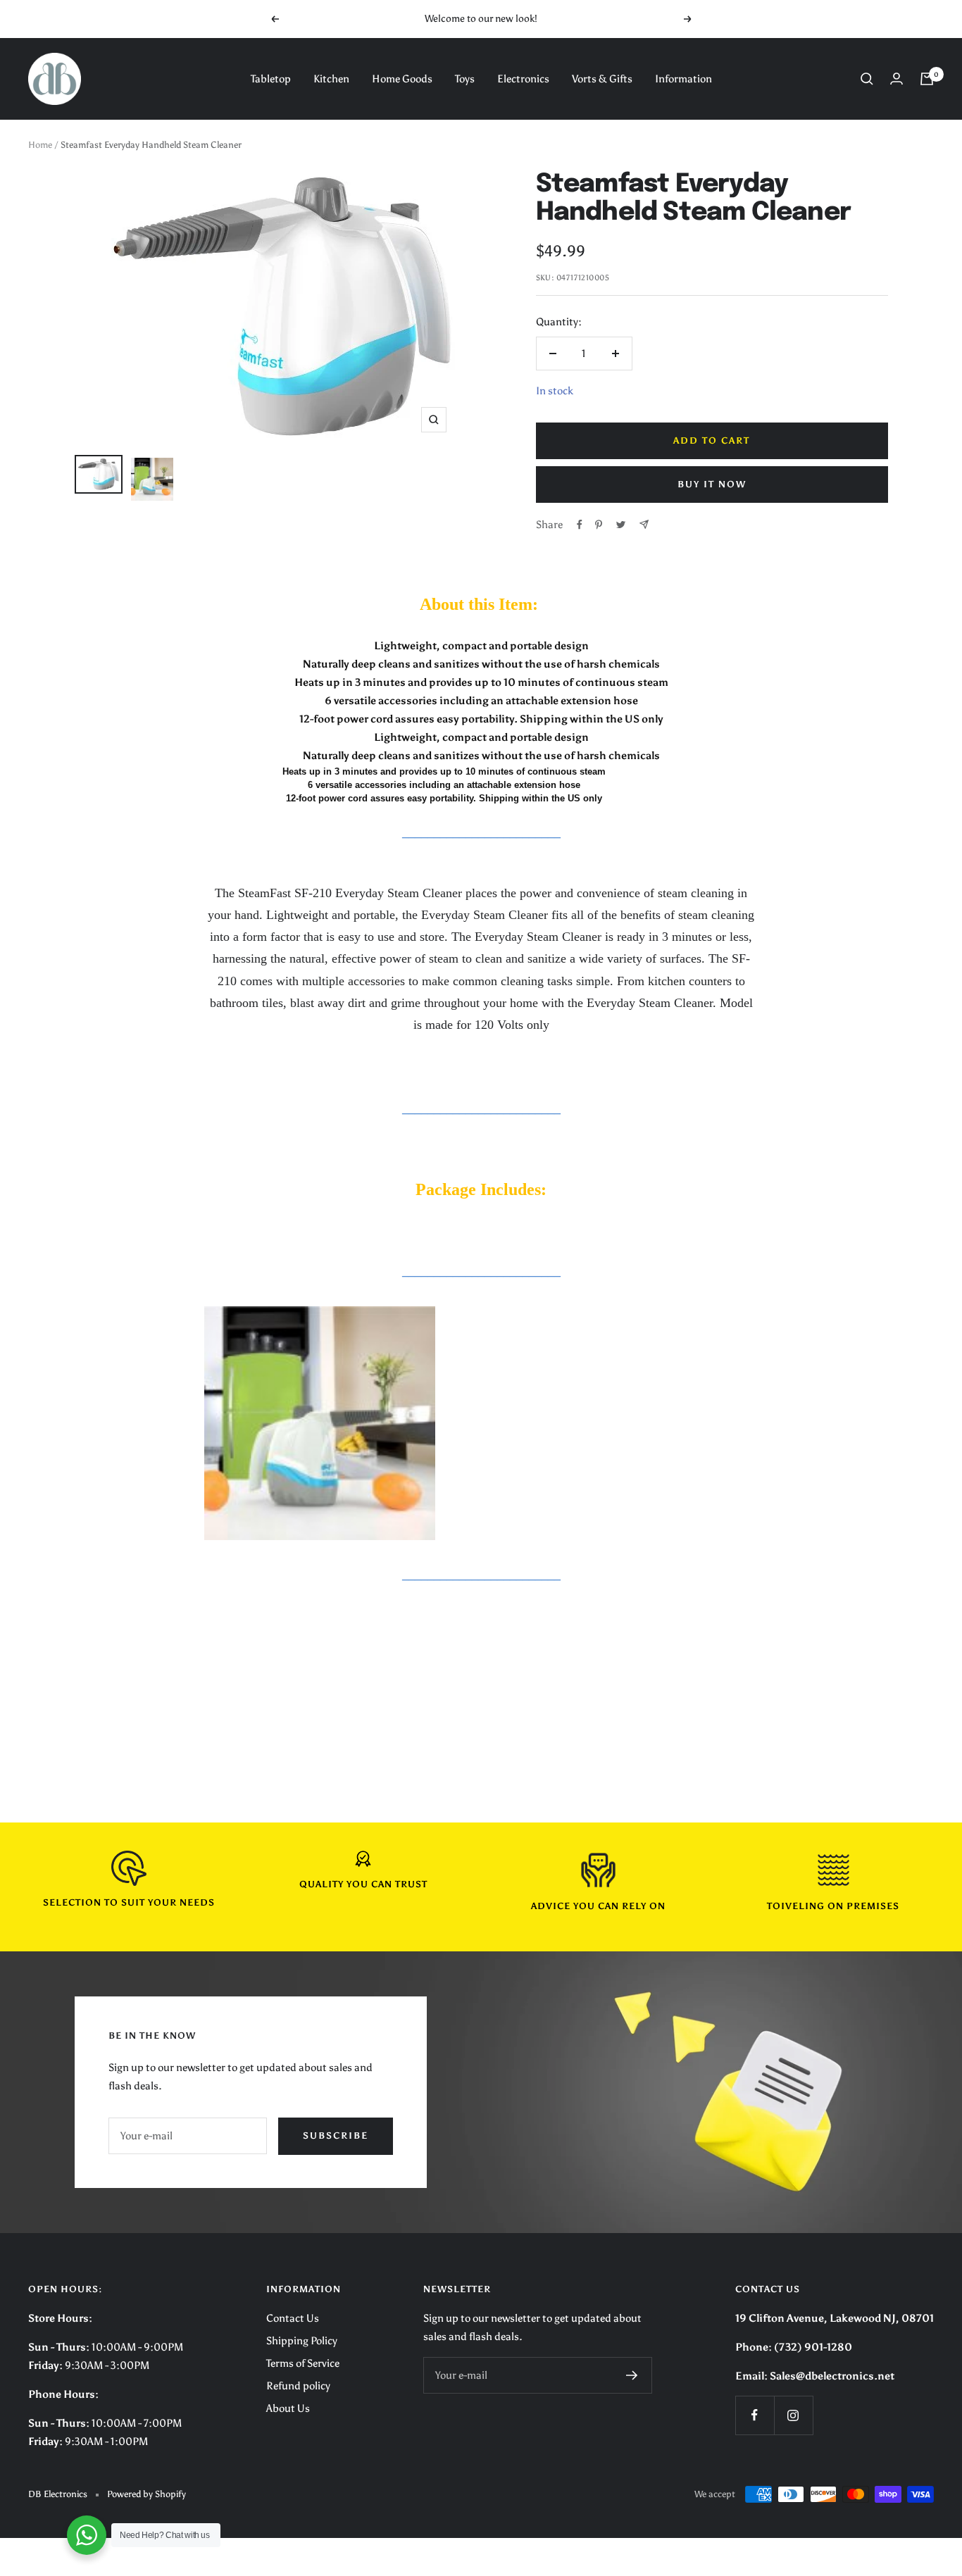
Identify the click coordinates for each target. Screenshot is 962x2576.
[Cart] (927, 79)
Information (683, 79)
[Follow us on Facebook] (755, 2415)
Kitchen (331, 79)
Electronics (523, 79)
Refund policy (298, 2386)
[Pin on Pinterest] (599, 525)
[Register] (632, 2375)
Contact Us (293, 2318)
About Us (288, 2408)
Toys (465, 79)
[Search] (867, 79)
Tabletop (271, 79)
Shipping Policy (302, 2341)
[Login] (897, 79)
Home (40, 145)
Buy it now (712, 484)
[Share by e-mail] (644, 524)
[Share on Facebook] (580, 525)
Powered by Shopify (146, 2494)
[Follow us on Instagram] (793, 2415)
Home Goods (402, 79)
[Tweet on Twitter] (621, 525)
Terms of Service (303, 2363)
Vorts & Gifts (602, 79)
